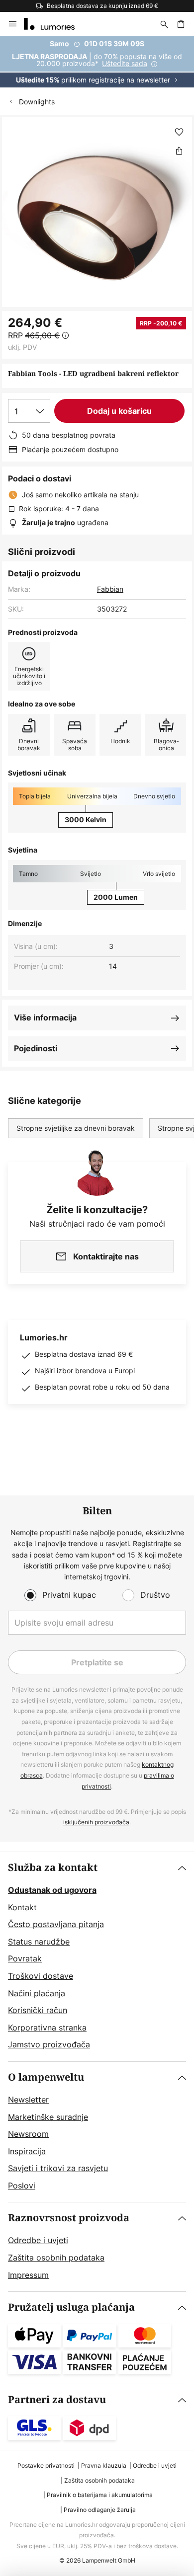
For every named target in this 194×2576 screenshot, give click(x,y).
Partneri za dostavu (57, 2400)
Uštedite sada (125, 63)
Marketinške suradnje (48, 2117)
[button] (179, 132)
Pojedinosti (36, 1048)
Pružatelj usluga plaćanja (71, 2307)
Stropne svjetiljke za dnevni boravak (76, 1128)
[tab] (97, 1957)
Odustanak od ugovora (52, 1890)
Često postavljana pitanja (56, 1924)
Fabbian (110, 589)
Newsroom (28, 2134)
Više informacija (45, 1017)
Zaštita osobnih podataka (56, 2258)
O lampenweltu (46, 2077)
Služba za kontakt (53, 1868)
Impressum (28, 2275)
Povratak (25, 1958)
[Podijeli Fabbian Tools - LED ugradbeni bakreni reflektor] (179, 151)
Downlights (37, 102)
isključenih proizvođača (96, 1822)
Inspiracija (27, 2151)
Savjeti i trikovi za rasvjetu (58, 2168)
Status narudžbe (39, 1942)
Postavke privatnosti (46, 2465)
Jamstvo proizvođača (49, 2044)
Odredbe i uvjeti (38, 2240)
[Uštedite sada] (97, 62)
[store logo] (55, 24)
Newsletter (28, 2100)
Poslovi (22, 2186)
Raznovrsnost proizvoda (69, 2218)
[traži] (164, 24)
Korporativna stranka (47, 2028)
